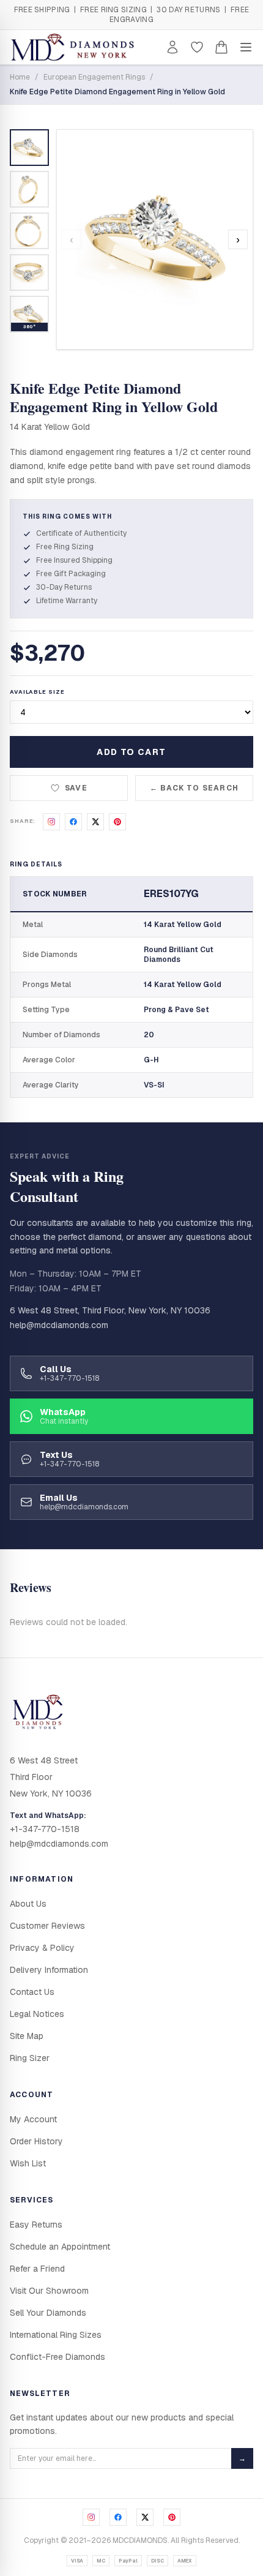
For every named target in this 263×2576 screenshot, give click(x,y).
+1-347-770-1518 (45, 1829)
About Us (28, 1904)
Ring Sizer (30, 2058)
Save (76, 788)
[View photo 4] (29, 272)
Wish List (28, 2163)
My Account (33, 2119)
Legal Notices (37, 2014)
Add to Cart (131, 752)
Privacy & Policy (42, 1948)
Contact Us (32, 1992)
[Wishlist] (197, 47)
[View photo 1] (29, 148)
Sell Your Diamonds (48, 2313)
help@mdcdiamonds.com (59, 1325)
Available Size (37, 692)
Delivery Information (49, 1970)
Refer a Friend (37, 2269)
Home (20, 77)
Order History (36, 2141)
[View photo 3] (29, 231)
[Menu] (246, 47)
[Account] (172, 47)
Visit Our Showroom (49, 2291)
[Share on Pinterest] (117, 822)
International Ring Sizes (56, 2335)
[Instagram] (91, 2517)
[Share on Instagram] (51, 822)
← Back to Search (194, 788)
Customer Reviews (47, 1926)
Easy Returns (36, 2225)
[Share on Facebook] (73, 822)
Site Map (27, 2036)
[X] (145, 2517)
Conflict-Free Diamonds (57, 2357)
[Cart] (221, 47)
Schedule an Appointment (60, 2247)
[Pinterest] (172, 2517)
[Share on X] (95, 822)
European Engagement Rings (94, 77)
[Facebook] (118, 2517)
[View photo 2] (29, 189)
